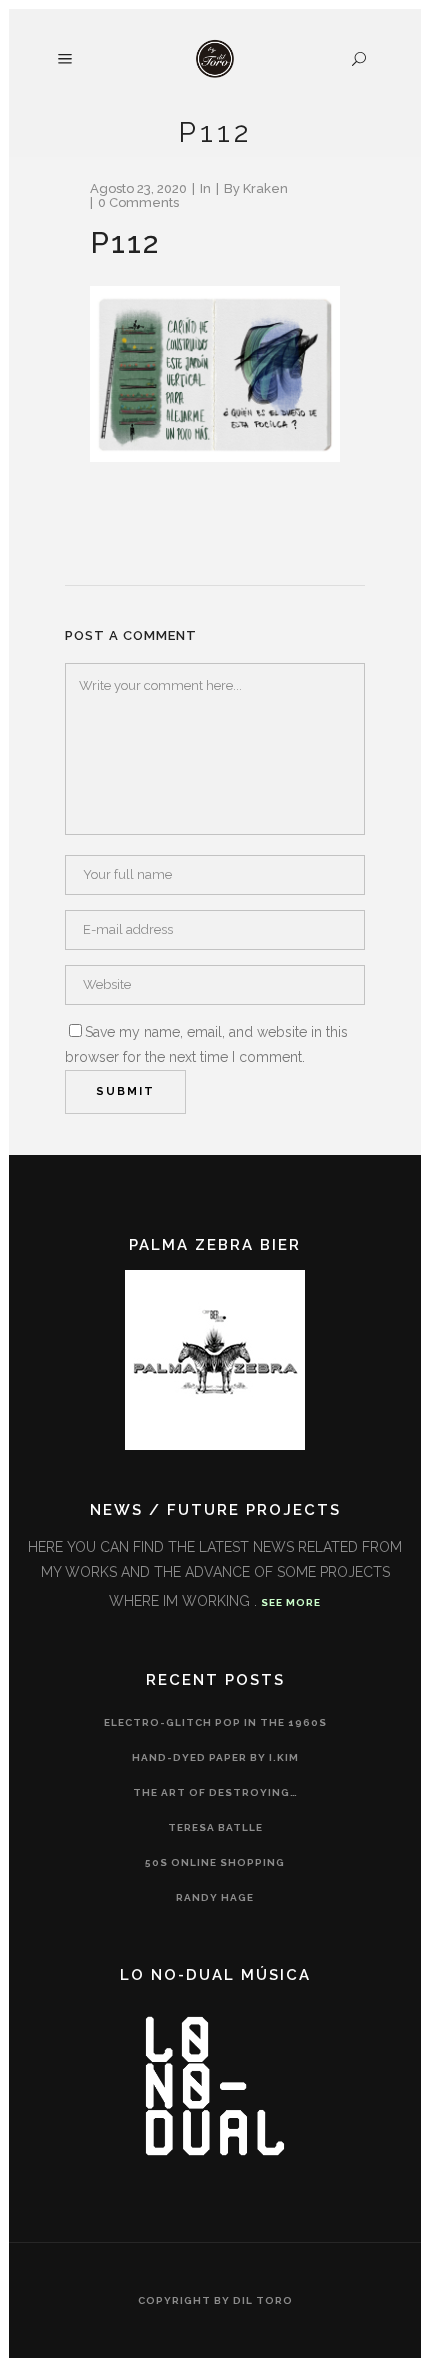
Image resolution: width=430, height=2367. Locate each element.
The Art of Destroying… (215, 1792)
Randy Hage (215, 1897)
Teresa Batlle (215, 1827)
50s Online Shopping (215, 1862)
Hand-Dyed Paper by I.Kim (215, 1757)
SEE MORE (291, 1602)
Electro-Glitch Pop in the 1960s (215, 1722)
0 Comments (138, 202)
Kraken (265, 188)
